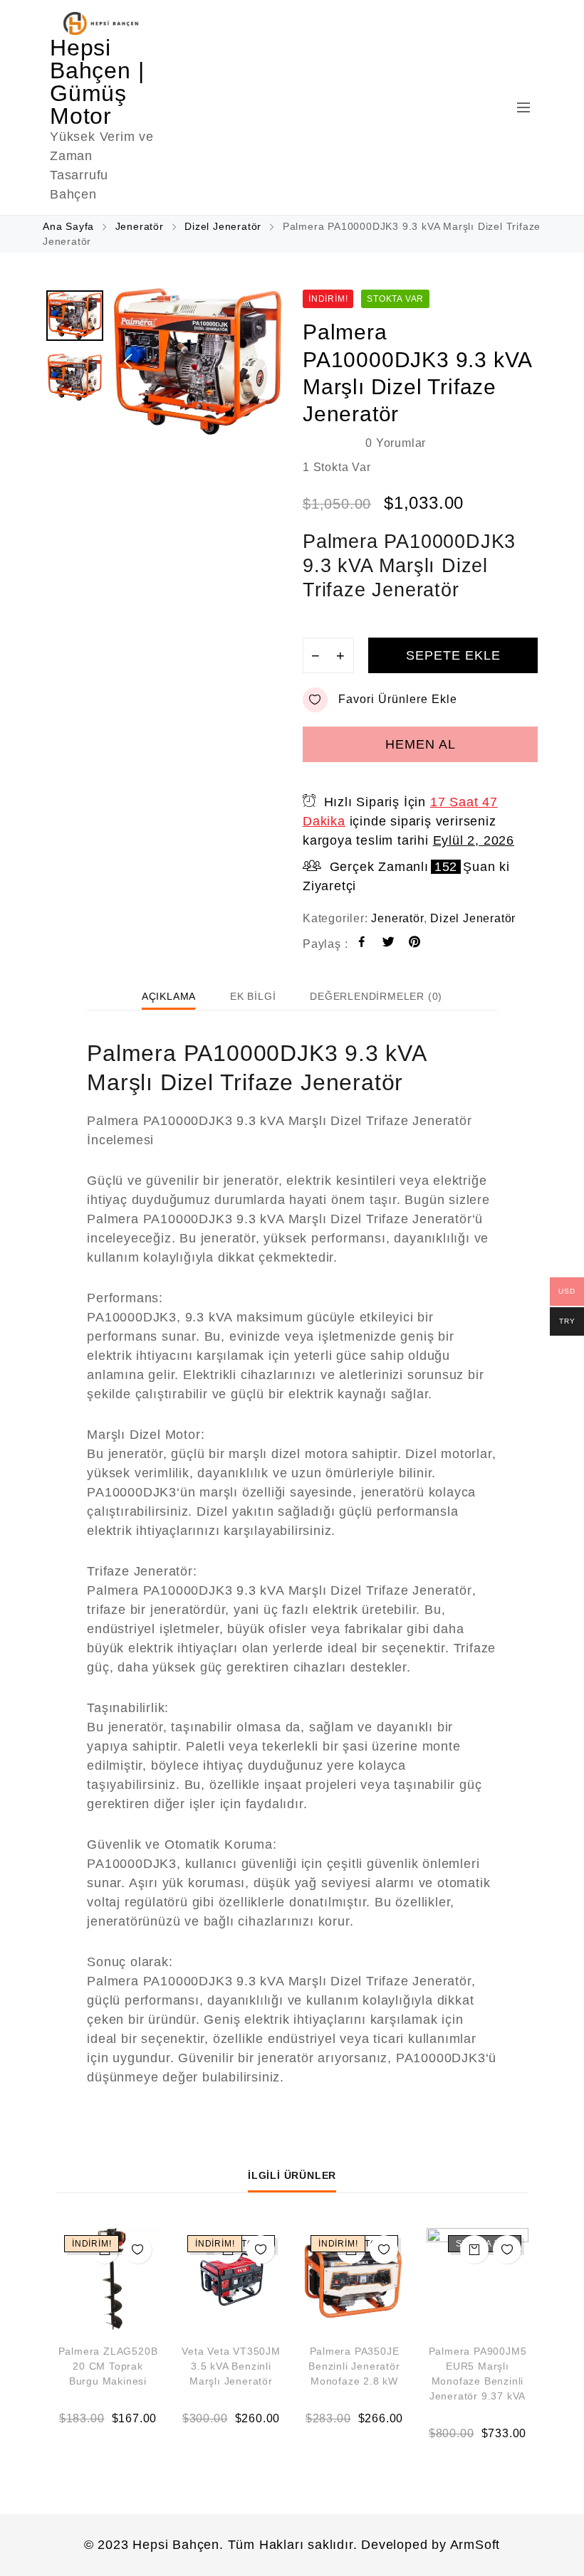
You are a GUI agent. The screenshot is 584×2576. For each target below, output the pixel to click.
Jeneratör (140, 226)
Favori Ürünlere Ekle (398, 699)
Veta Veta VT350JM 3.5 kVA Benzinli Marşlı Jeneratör (231, 2366)
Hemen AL (421, 744)
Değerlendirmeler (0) (376, 996)
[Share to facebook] (362, 944)
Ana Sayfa (68, 226)
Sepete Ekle (453, 655)
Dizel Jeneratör (223, 226)
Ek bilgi (253, 996)
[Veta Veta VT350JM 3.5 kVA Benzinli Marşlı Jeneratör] (231, 2279)
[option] (198, 361)
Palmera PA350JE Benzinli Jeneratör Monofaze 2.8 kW (354, 2366)
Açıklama (169, 996)
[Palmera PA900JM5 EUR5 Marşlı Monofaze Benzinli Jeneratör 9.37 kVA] (478, 2279)
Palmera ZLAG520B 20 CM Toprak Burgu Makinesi (108, 2366)
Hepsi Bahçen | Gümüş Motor (97, 82)
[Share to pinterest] (415, 944)
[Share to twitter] (389, 944)
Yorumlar (396, 443)
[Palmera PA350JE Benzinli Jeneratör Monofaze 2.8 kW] (354, 2279)
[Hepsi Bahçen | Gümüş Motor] (103, 23)
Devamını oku (474, 2249)
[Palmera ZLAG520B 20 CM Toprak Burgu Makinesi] (108, 2279)
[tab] (169, 996)
